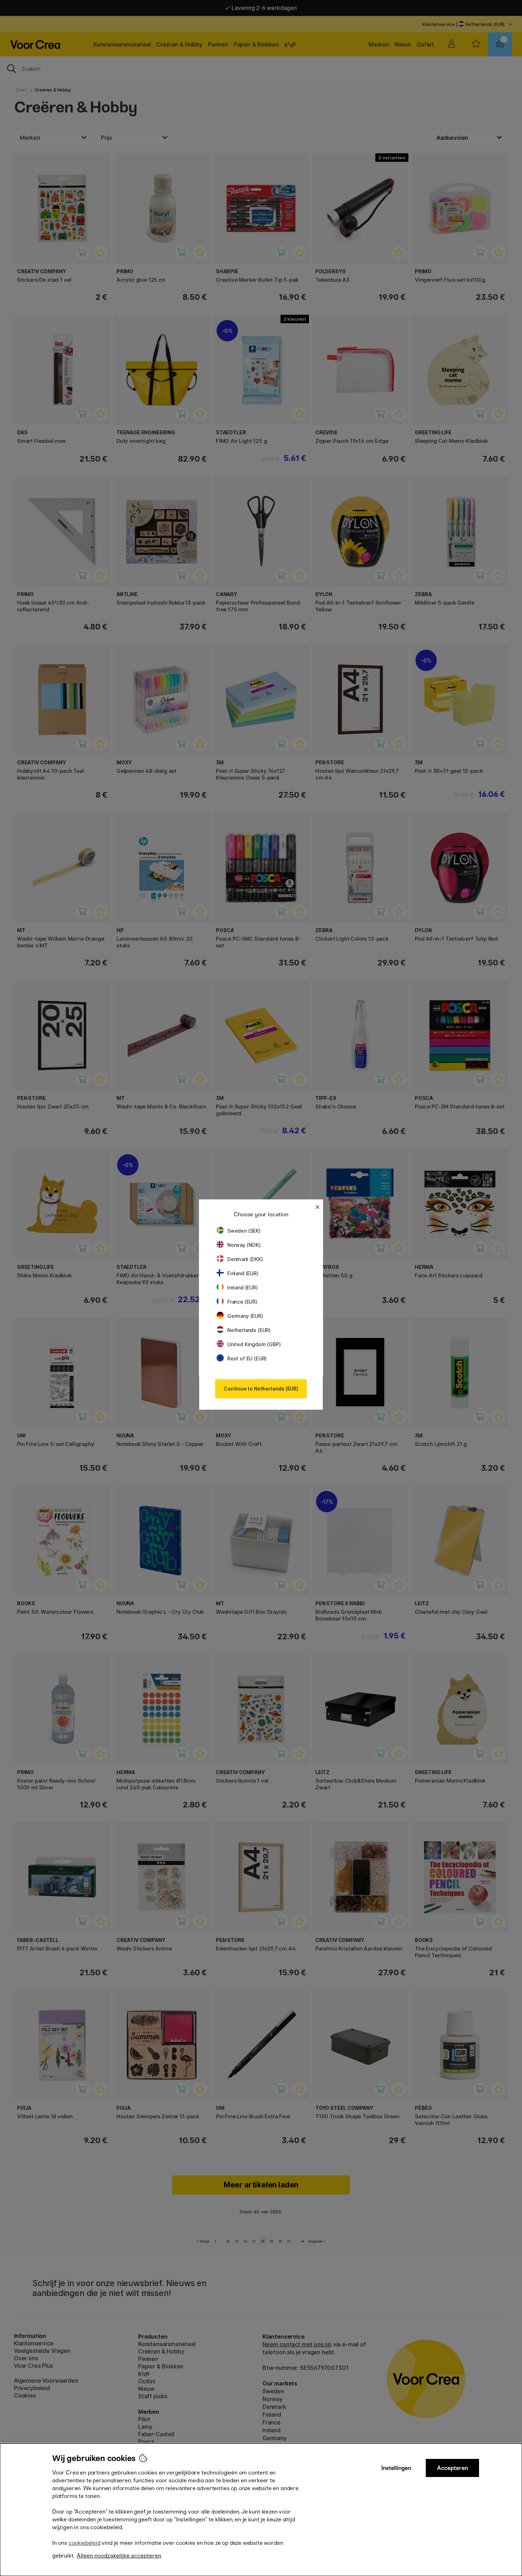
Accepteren (453, 2468)
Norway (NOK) (244, 1245)
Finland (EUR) (243, 1273)
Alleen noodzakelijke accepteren (119, 2556)
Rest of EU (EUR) (247, 1358)
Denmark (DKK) (245, 1259)
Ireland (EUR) (243, 1287)
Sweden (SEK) (244, 1231)
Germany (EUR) (245, 1316)
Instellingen (396, 2468)
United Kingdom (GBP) (254, 1344)
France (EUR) (242, 1302)
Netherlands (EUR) (249, 1330)
